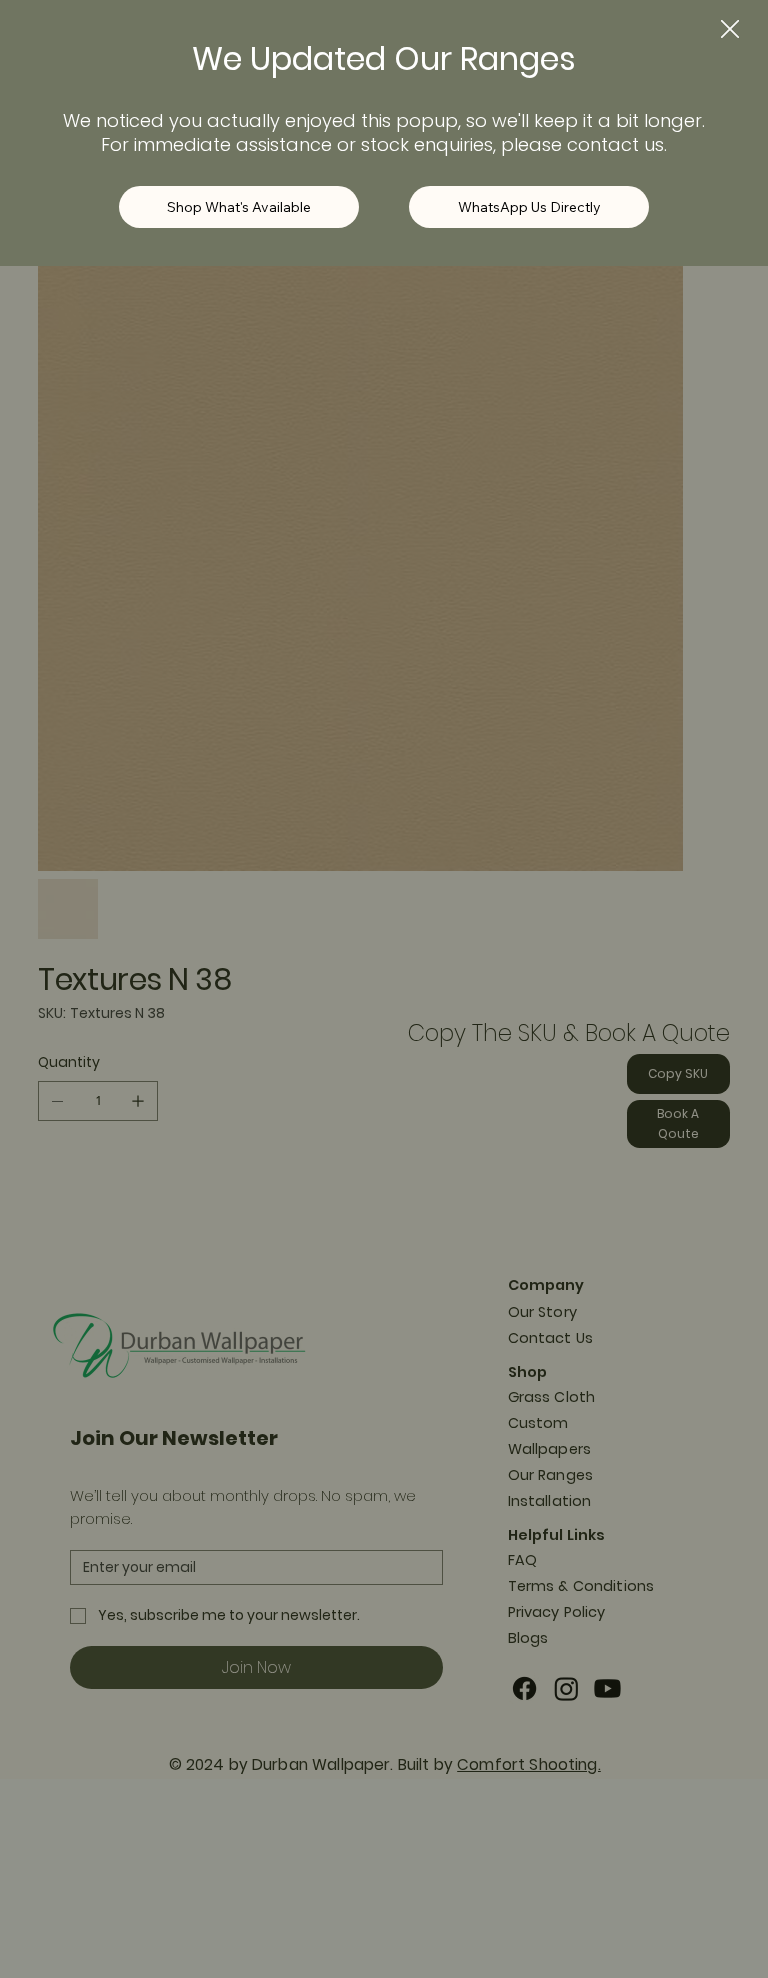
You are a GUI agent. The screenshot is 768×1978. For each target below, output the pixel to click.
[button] (730, 30)
